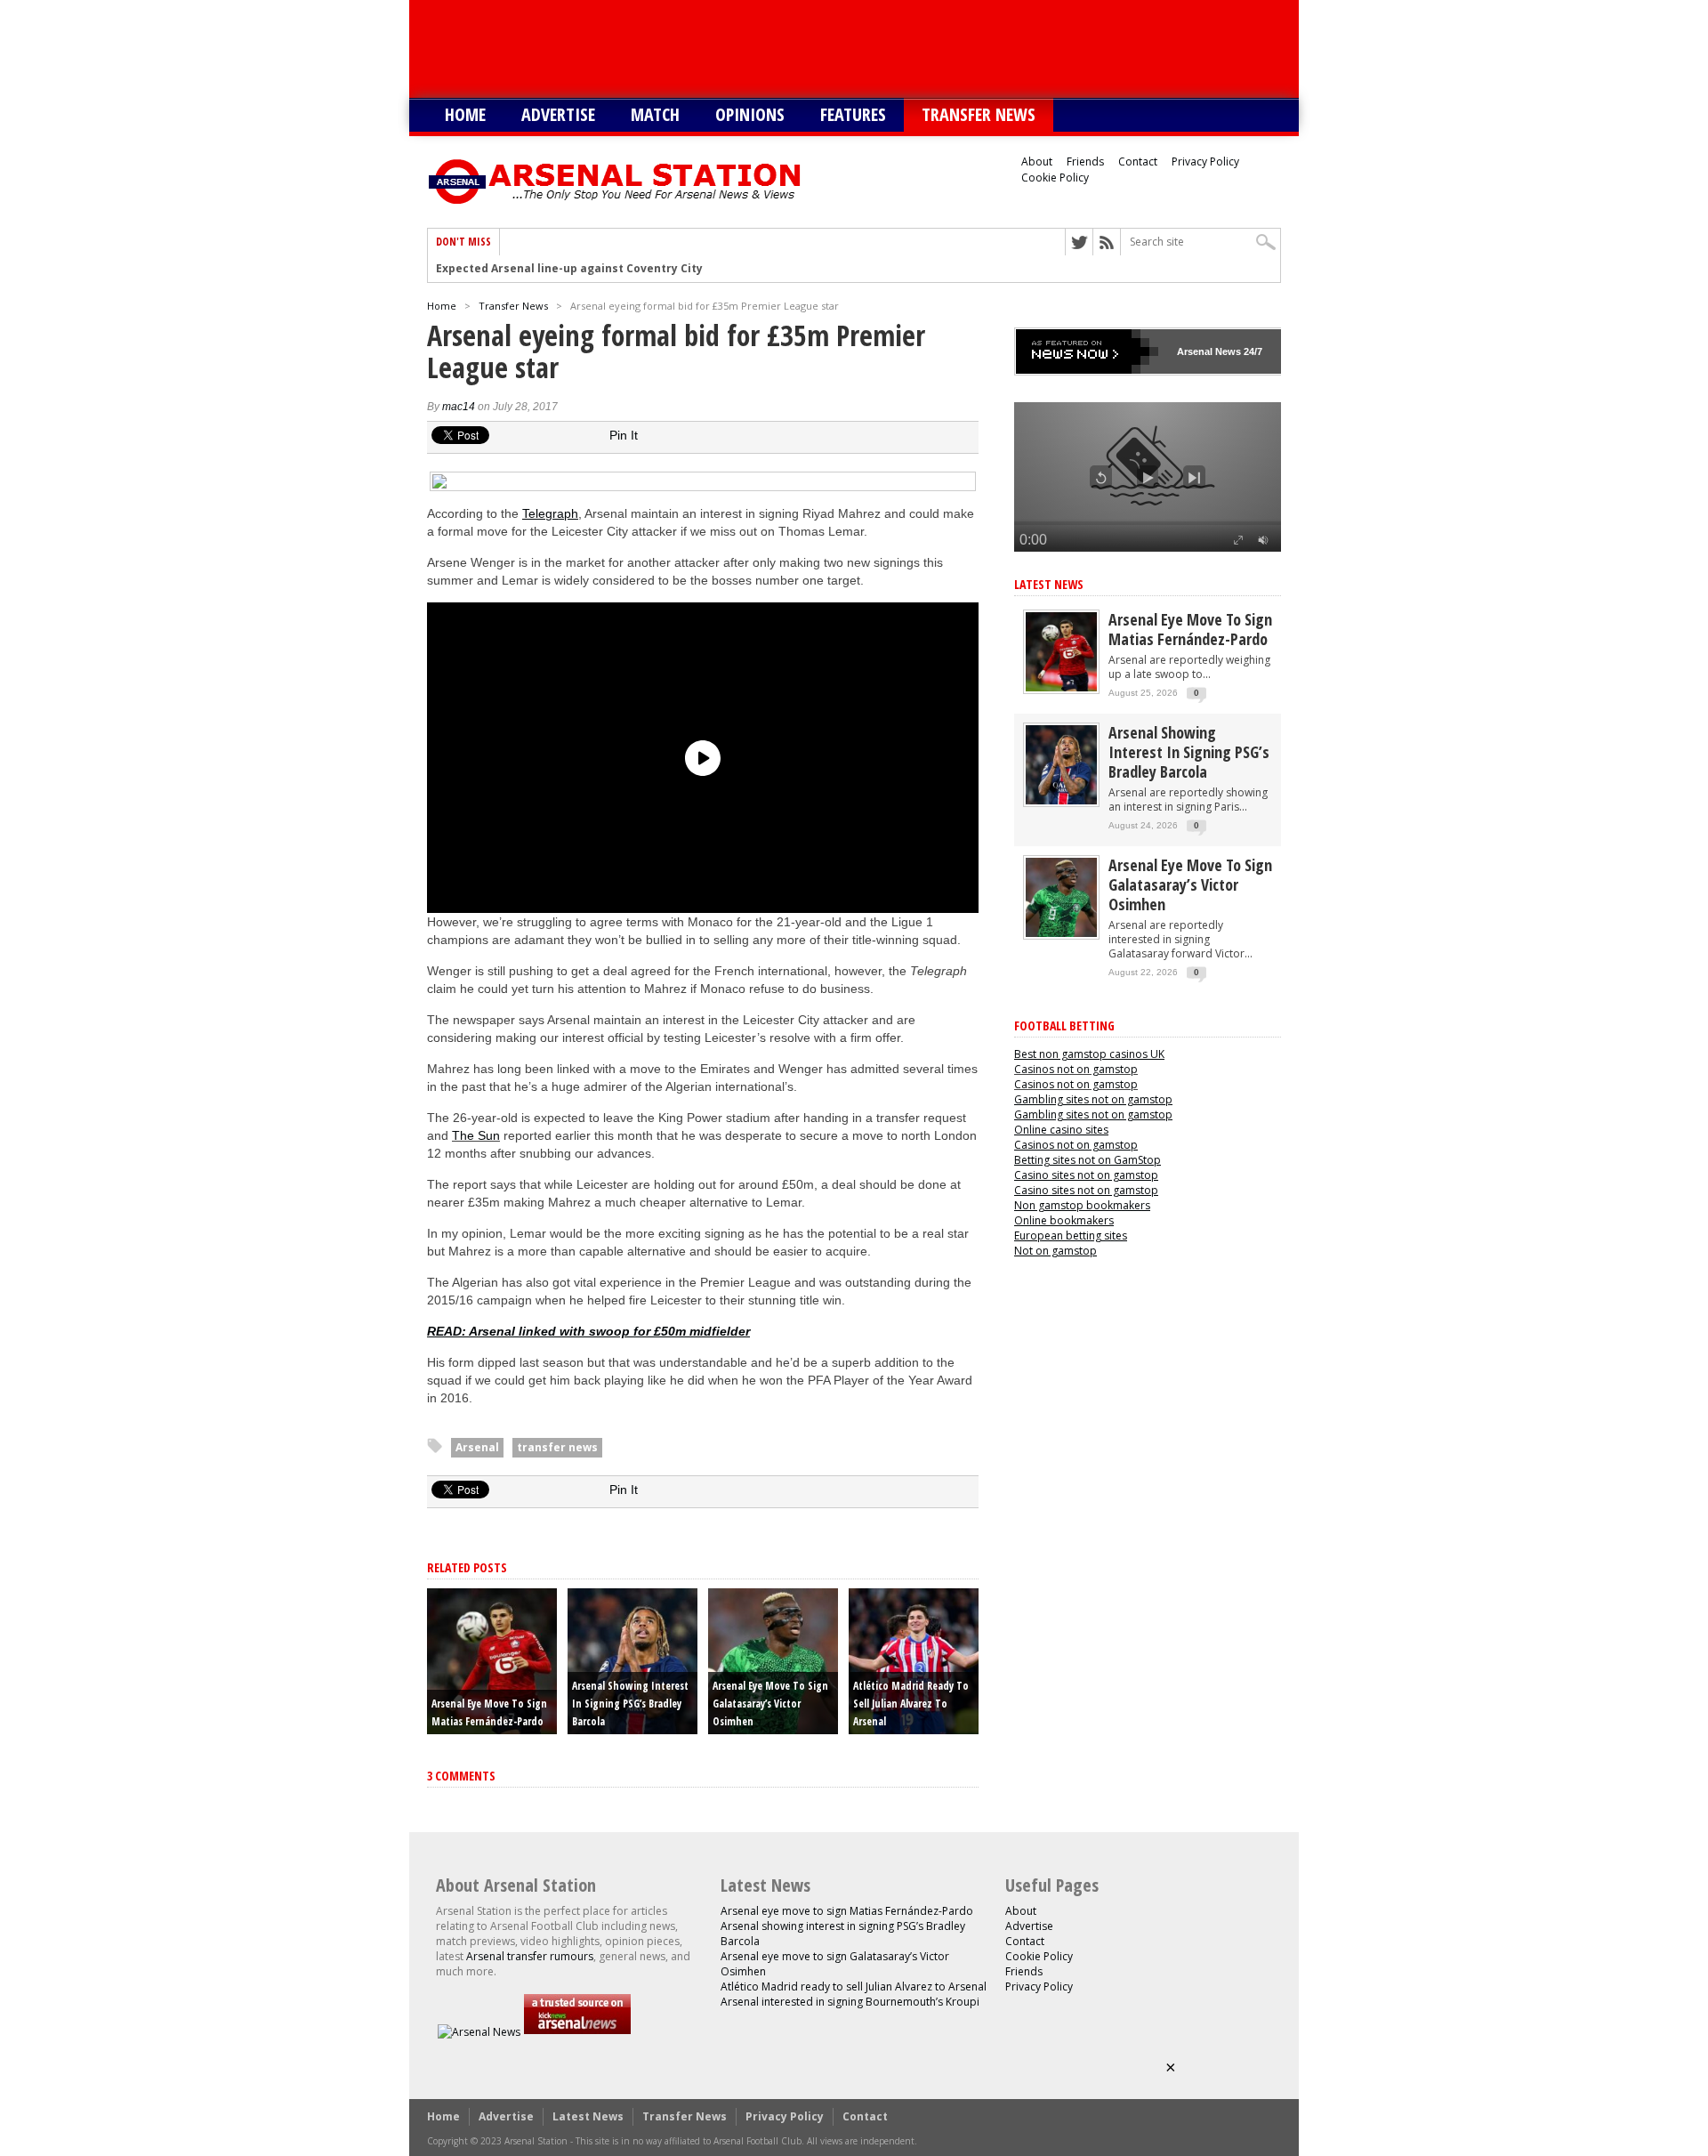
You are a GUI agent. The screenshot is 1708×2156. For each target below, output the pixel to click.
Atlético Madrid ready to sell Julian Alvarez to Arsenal (911, 1704)
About (1037, 161)
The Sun (476, 1135)
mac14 (459, 407)
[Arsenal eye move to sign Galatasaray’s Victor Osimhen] (1061, 933)
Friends (1085, 161)
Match (655, 114)
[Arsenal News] (479, 2032)
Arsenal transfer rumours (530, 1956)
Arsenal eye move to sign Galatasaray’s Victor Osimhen (770, 1704)
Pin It (624, 435)
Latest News (1049, 584)
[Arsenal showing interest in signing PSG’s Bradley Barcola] (1061, 800)
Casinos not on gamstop (1076, 1069)
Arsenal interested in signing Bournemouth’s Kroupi (850, 2002)
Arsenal (477, 1447)
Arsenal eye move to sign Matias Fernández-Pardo (1190, 629)
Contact (1138, 161)
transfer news (557, 1447)
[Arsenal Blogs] (577, 2032)
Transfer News (979, 114)
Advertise (558, 114)
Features (853, 114)
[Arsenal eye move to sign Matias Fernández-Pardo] (1061, 687)
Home (465, 114)
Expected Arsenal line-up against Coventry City (569, 269)
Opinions (750, 114)
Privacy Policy (1205, 161)
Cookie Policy (1055, 178)
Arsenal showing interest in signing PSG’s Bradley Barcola (630, 1704)
